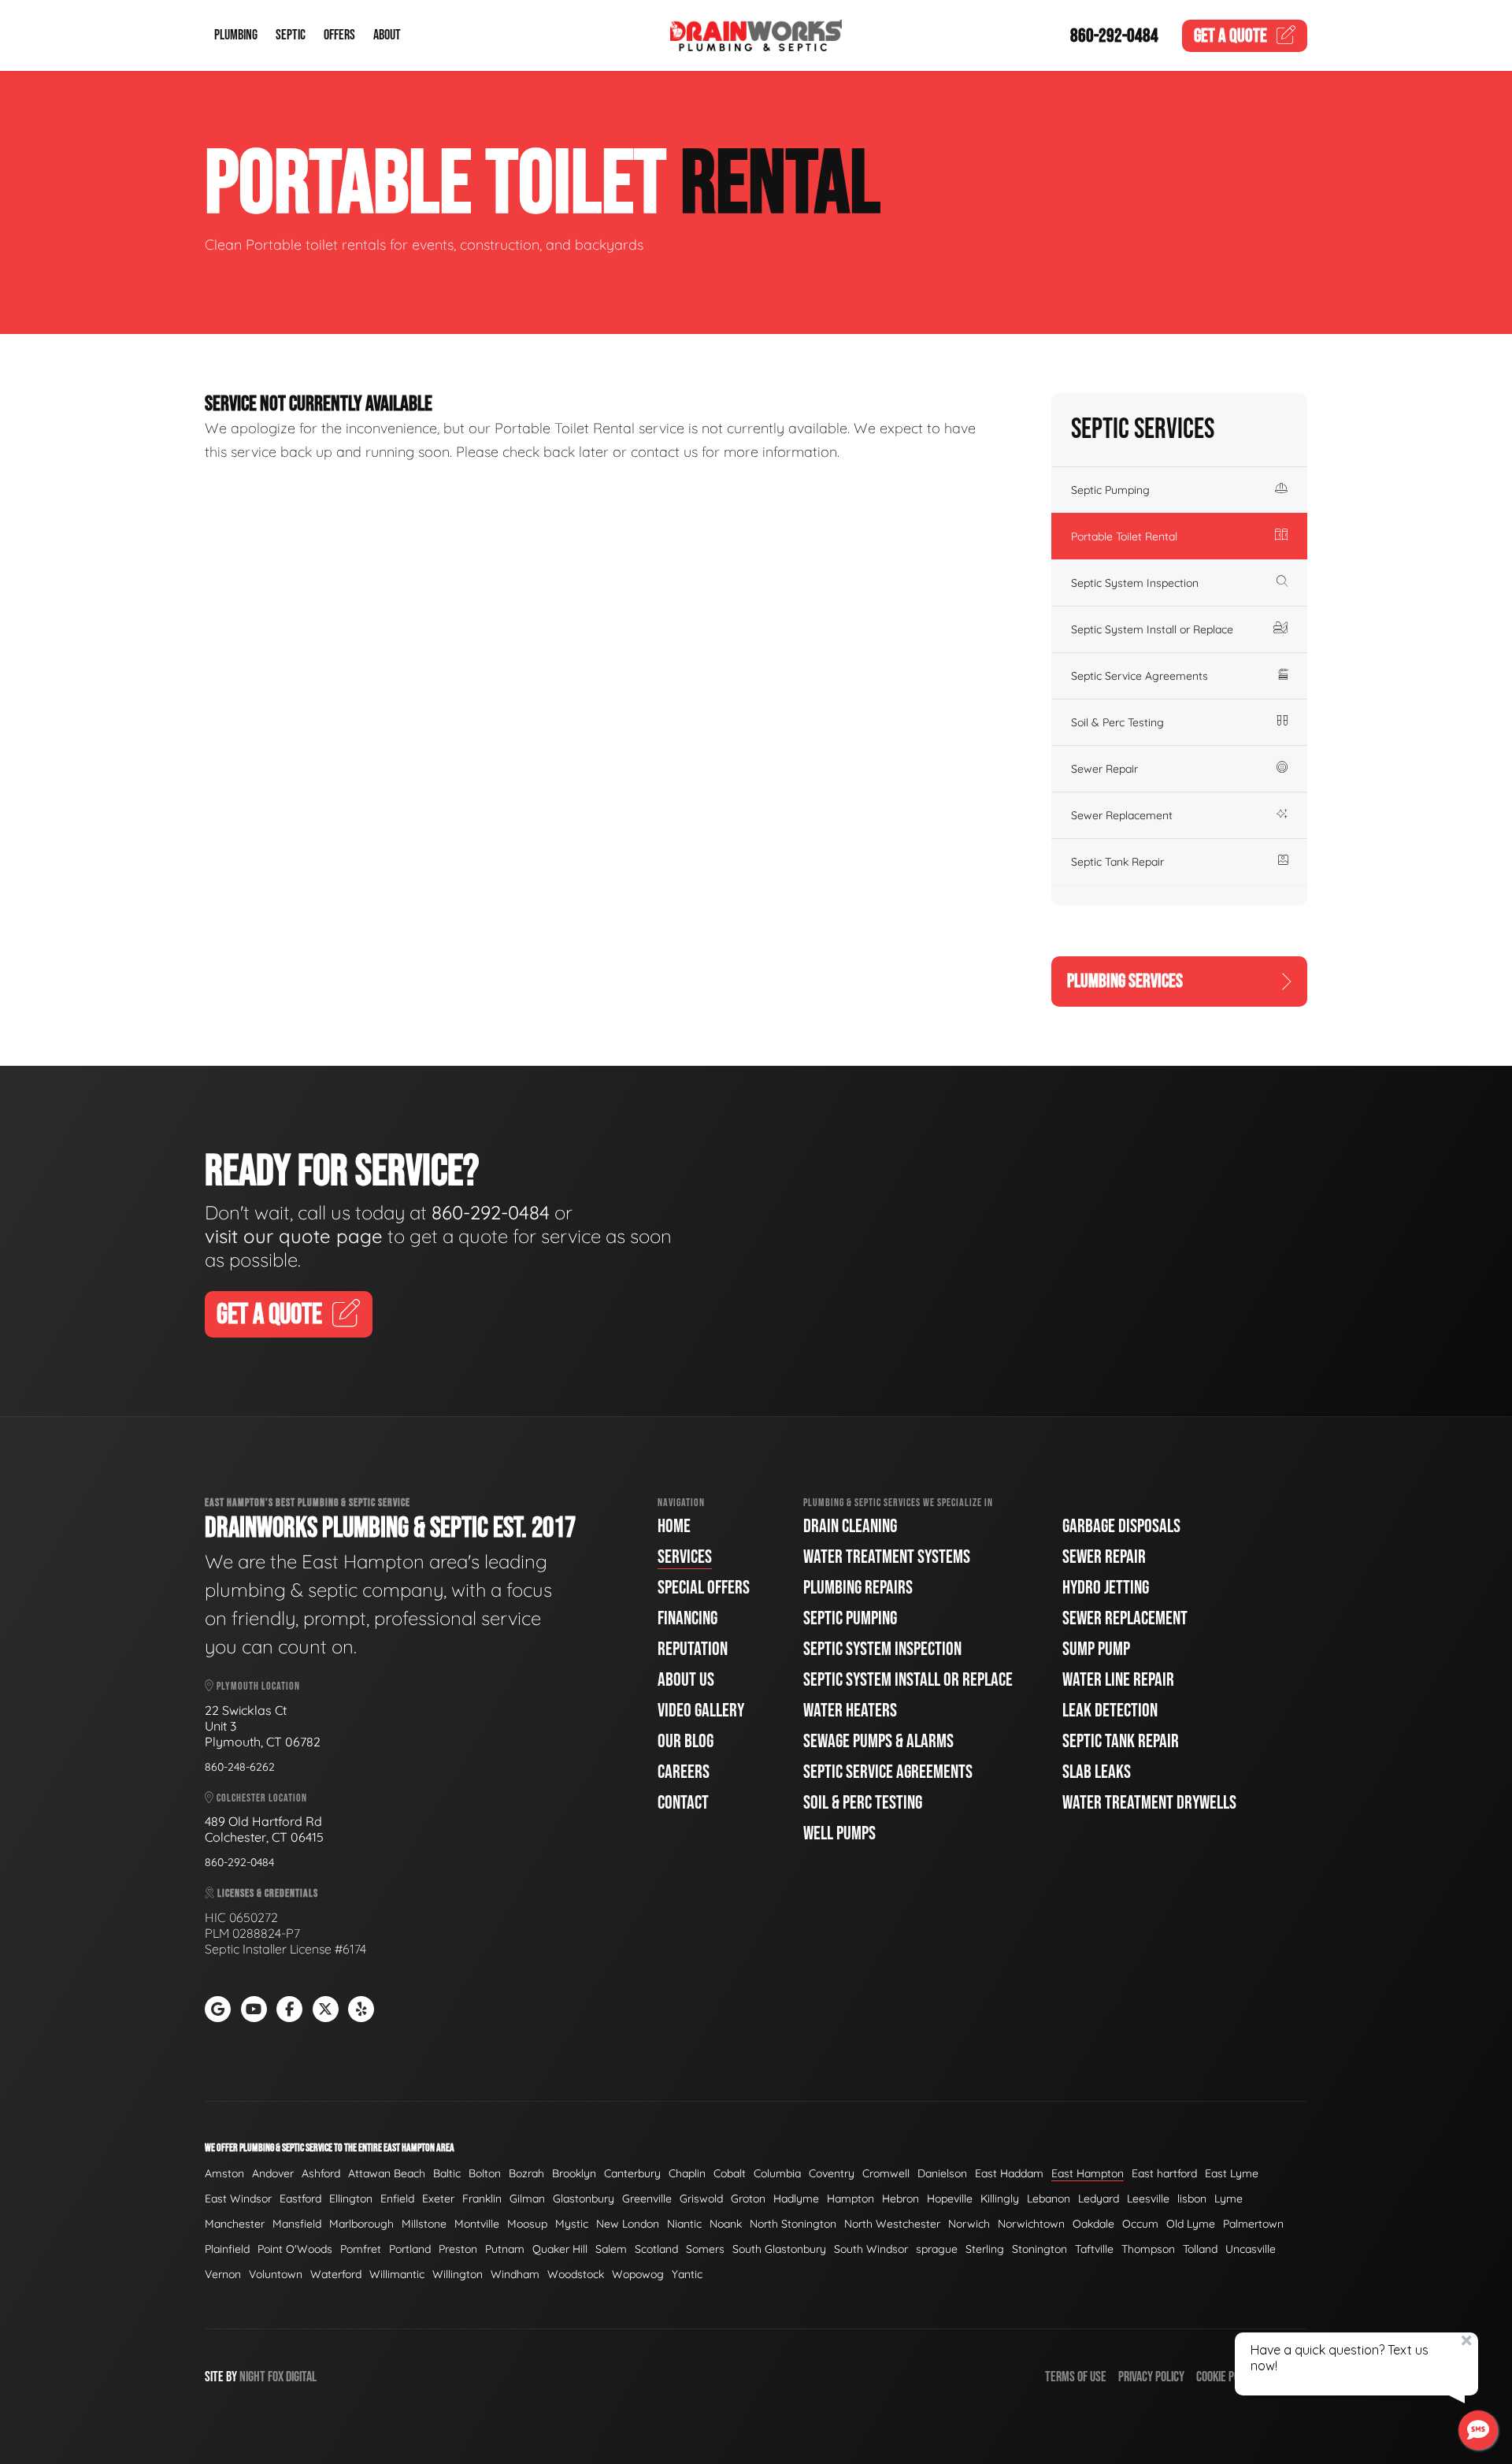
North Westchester (892, 2224)
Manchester (235, 2224)
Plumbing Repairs (858, 1588)
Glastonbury (584, 2199)
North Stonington (793, 2224)
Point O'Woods (295, 2249)
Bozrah (526, 2173)
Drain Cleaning (850, 1526)
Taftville (1094, 2249)
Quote (1230, 36)
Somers (705, 2249)
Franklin (482, 2199)
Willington (458, 2274)
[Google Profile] (218, 2009)
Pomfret (361, 2249)
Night (252, 2377)
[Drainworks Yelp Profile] (361, 2009)
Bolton (485, 2173)
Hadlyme (796, 2199)
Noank (726, 2224)
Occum (1140, 2224)
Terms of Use (1076, 2377)
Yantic (687, 2274)
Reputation (693, 1649)
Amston (224, 2173)
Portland (410, 2249)
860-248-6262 (240, 1767)
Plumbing (236, 36)
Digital (301, 2377)
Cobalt (730, 2173)
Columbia (777, 2173)
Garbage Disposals (1121, 1526)
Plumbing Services (1125, 981)
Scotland (656, 2249)
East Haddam (1009, 2173)
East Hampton (1088, 2173)
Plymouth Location (257, 1686)
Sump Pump (1096, 1649)
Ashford (321, 2173)
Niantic (684, 2224)
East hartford (1164, 2173)
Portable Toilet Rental (1124, 536)
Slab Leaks (1097, 1772)
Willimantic (397, 2274)
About (387, 36)
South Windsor (871, 2249)
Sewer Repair (1104, 769)
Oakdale (1093, 2224)
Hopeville (950, 2199)
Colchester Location (261, 1798)
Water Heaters (850, 1711)
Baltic (447, 2173)
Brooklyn (574, 2173)
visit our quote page (294, 1236)
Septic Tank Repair (1117, 862)
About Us (686, 1680)
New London (628, 2224)
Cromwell (886, 2173)
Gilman (527, 2199)
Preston (458, 2249)
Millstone (424, 2224)
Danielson (942, 2173)
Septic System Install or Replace (1152, 629)
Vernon (223, 2274)
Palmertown (1253, 2224)
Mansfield (297, 2224)
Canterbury (632, 2173)
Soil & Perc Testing (1117, 722)
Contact (683, 1803)
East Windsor (238, 2199)
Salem (611, 2249)
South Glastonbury (779, 2249)
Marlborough (361, 2224)
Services (685, 1557)
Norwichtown (1031, 2224)
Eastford (300, 2199)
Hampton (850, 2199)
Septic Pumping (1110, 490)
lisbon (1192, 2199)
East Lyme (1232, 2173)
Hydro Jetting (1106, 1588)
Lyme (1228, 2199)
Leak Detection (1110, 1711)
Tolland (1200, 2249)
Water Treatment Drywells (1149, 1803)
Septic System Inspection (1135, 583)
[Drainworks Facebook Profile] (289, 2009)
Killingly (1000, 2199)
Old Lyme (1191, 2224)
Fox (276, 2377)
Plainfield (227, 2249)
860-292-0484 (1114, 36)
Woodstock (576, 2274)
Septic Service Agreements (1140, 676)
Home (674, 1526)
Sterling (985, 2249)
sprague (937, 2249)
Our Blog (686, 1741)
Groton (748, 2199)
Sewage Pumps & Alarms (878, 1741)
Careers (684, 1772)
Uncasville (1251, 2249)
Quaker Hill (560, 2249)
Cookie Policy (1227, 2377)
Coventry (832, 2173)
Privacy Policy (1151, 2377)
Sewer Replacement (1122, 815)
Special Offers (704, 1588)
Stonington (1039, 2249)
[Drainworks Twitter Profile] (326, 2009)
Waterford (336, 2274)
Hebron (901, 2199)
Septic (291, 36)
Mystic (572, 2224)
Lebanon (1049, 2199)
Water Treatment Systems (887, 1557)
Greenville (647, 2199)
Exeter (438, 2199)
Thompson (1148, 2249)
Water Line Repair (1118, 1680)
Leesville (1148, 2199)
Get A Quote (269, 1315)
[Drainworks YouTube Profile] (254, 2009)
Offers (339, 36)
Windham (515, 2274)
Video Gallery (701, 1711)
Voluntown (276, 2274)
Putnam (505, 2249)
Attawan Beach (387, 2173)
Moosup (527, 2224)
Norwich (969, 2224)
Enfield (397, 2199)
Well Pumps (839, 1833)
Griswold (701, 2199)
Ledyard (1099, 2199)
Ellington (351, 2199)
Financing (687, 1618)
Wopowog (638, 2274)
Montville (477, 2224)
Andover (273, 2173)
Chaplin (687, 2173)
